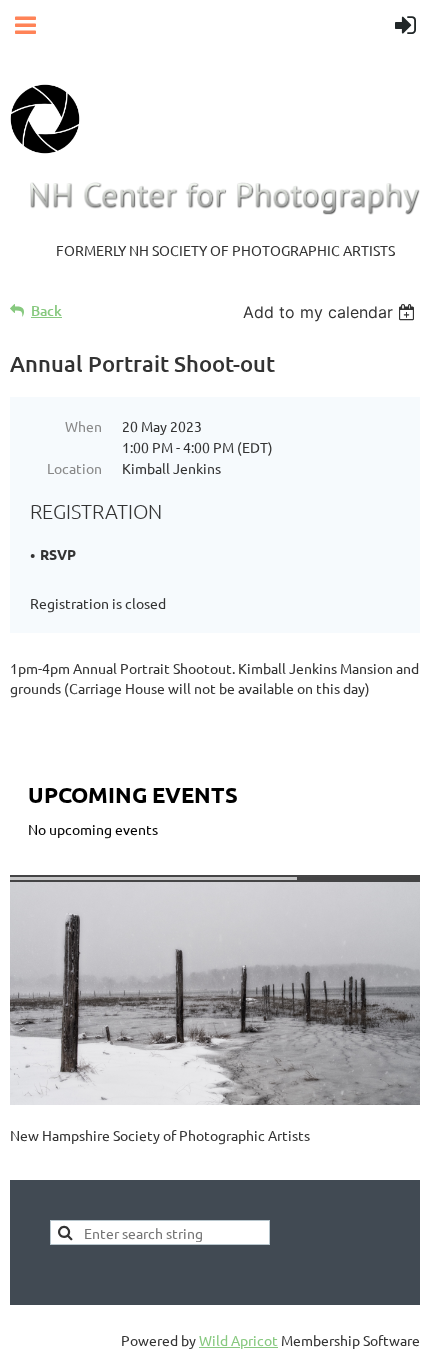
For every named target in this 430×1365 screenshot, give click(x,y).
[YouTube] (159, 1166)
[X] (69, 1166)
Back (46, 310)
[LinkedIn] (114, 1166)
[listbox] (331, 312)
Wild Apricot (238, 1340)
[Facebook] (24, 1166)
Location (74, 468)
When (83, 426)
